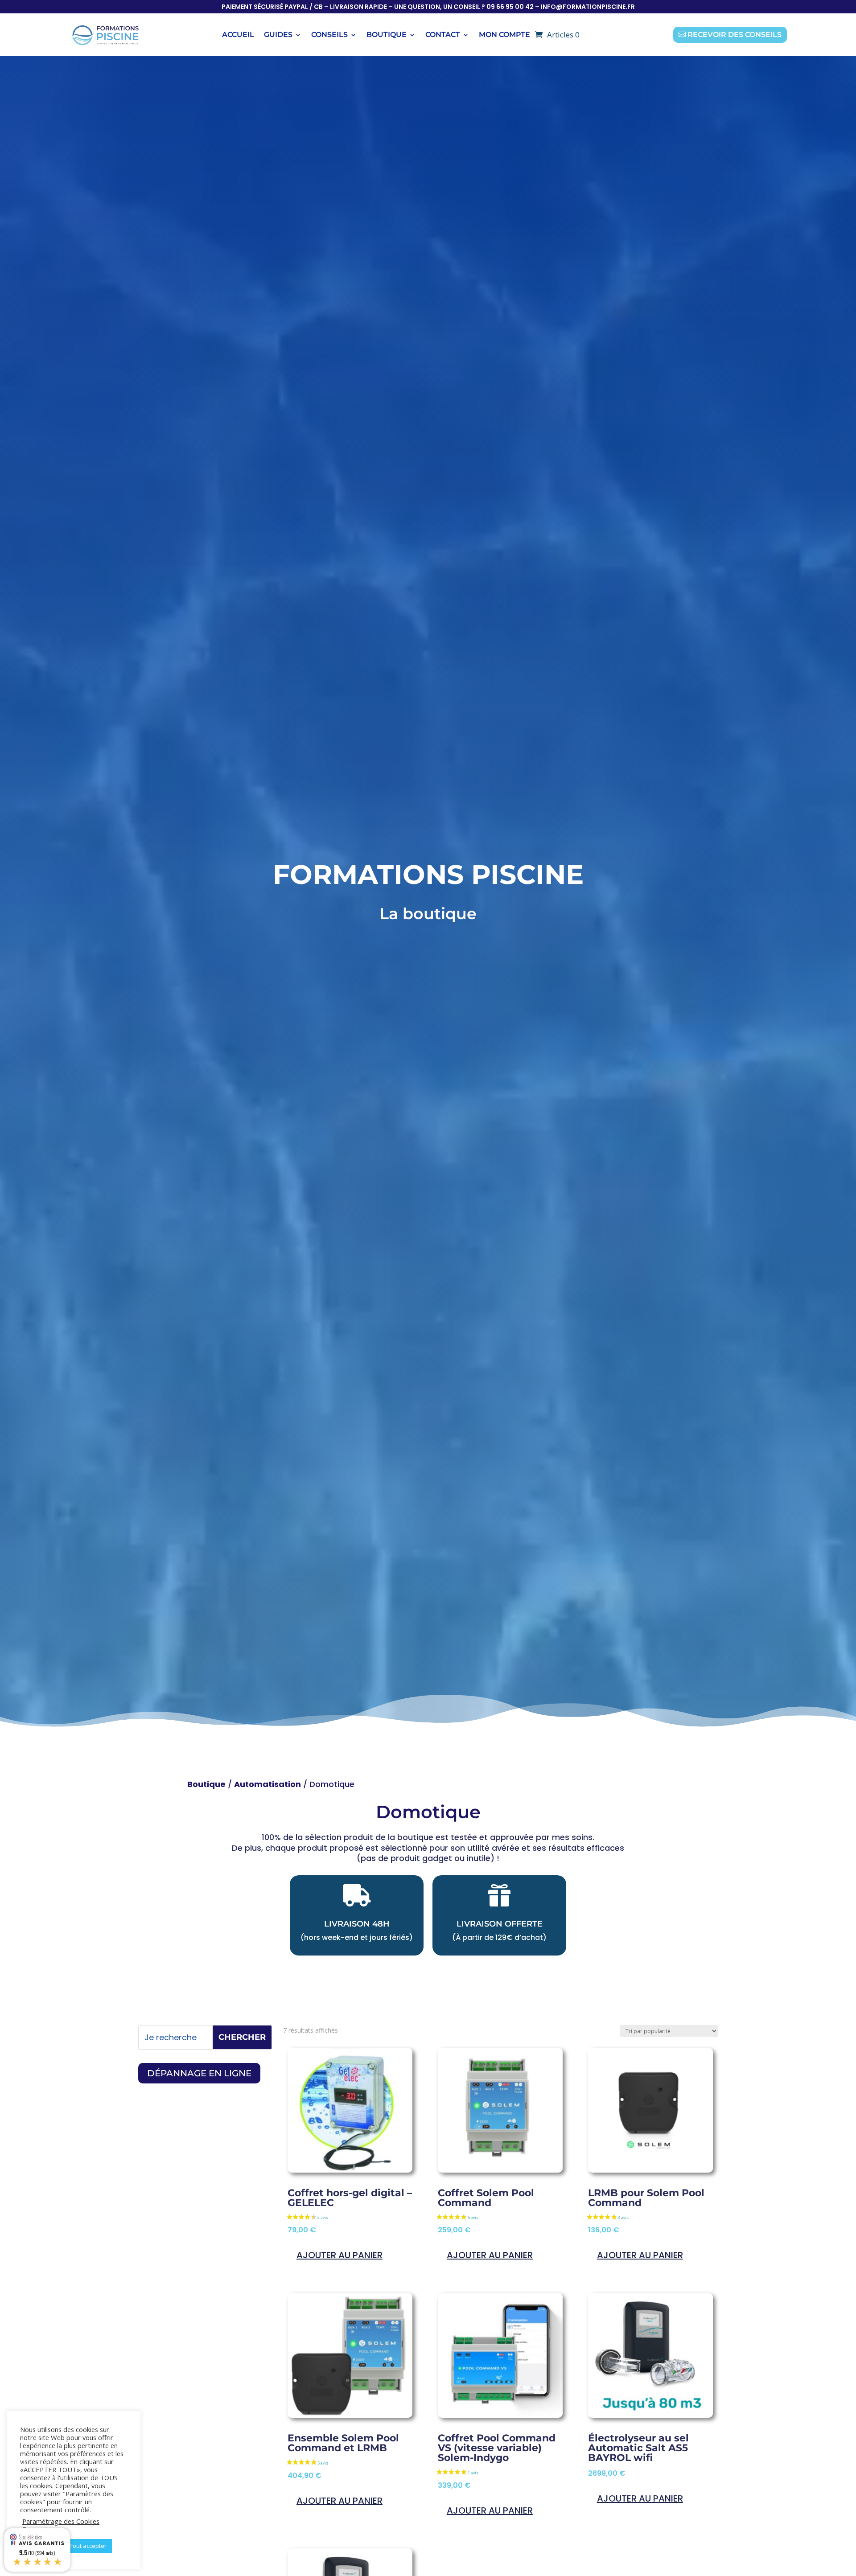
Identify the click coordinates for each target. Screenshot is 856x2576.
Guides (278, 35)
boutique (387, 35)
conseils (329, 35)
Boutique (206, 1784)
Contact (443, 35)
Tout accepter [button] (88, 2546)
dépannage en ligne (199, 2073)
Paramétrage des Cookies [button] (61, 2521)
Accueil (238, 35)
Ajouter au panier (340, 2255)
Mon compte (504, 35)
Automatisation (267, 1784)
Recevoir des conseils (735, 35)
